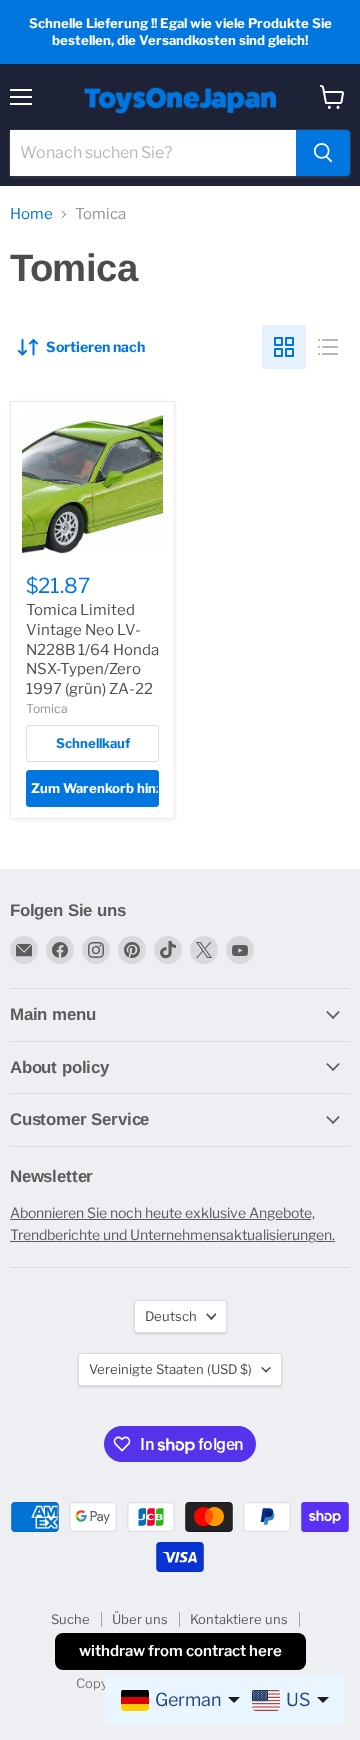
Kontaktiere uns (239, 1619)
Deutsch (171, 1316)
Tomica (47, 708)
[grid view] (284, 347)
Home (31, 214)
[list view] (328, 347)
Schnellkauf (93, 743)
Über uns (140, 1619)
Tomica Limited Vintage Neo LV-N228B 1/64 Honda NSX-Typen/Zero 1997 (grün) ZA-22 (92, 649)
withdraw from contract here (180, 1651)
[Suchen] (323, 153)
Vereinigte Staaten (170, 1369)
